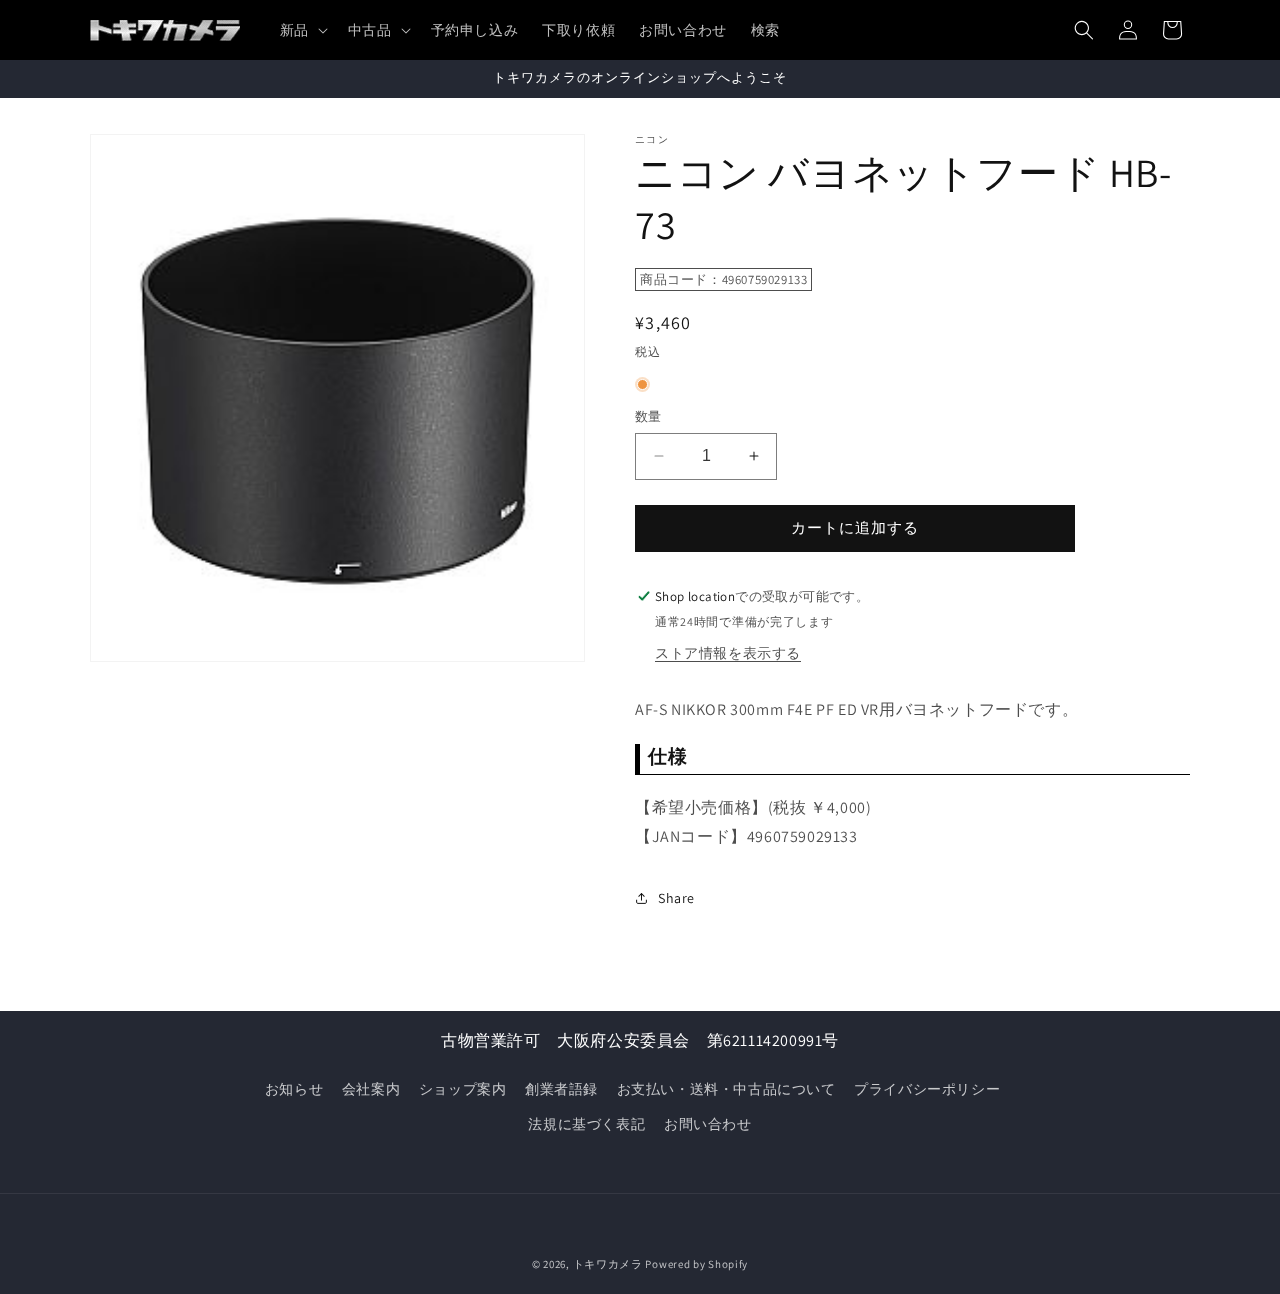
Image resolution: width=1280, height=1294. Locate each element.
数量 (648, 416)
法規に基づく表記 (586, 1124)
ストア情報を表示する (728, 653)
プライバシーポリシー (927, 1089)
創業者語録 (561, 1089)
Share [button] (676, 898)
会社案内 (371, 1089)
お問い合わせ (708, 1124)
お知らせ (294, 1089)
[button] (302, 30)
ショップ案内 (463, 1089)
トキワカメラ (608, 1264)
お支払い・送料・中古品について (726, 1089)
